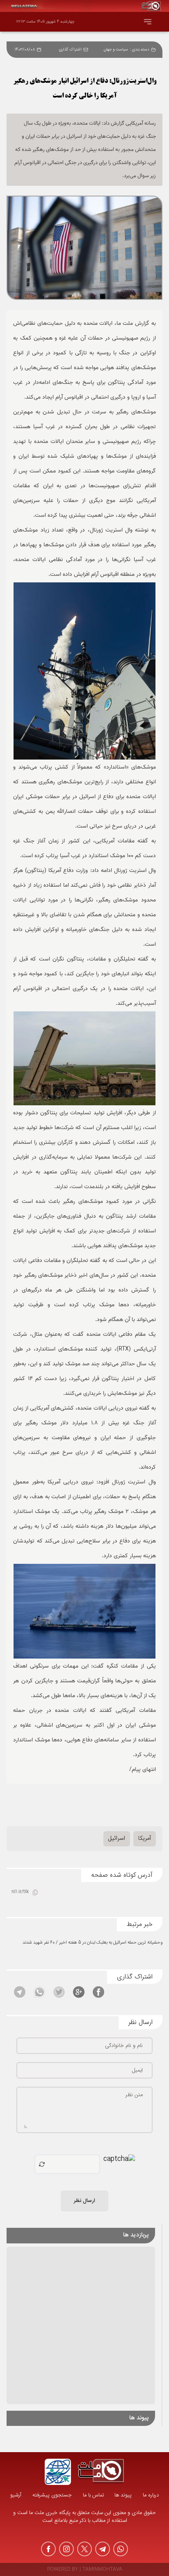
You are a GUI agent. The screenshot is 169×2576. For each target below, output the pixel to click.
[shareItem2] (79, 1992)
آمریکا (145, 1839)
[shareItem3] (59, 1992)
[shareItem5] (20, 1992)
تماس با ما (93, 2495)
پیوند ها (123, 2495)
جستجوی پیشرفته (52, 2495)
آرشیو (16, 2495)
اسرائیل (117, 1839)
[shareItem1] (98, 1992)
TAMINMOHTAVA (102, 2570)
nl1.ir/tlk (20, 1892)
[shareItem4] (39, 1992)
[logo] (101, 2472)
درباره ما (151, 2495)
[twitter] (84, 2549)
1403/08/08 (25, 50)
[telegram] (103, 2549)
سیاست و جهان (116, 50)
